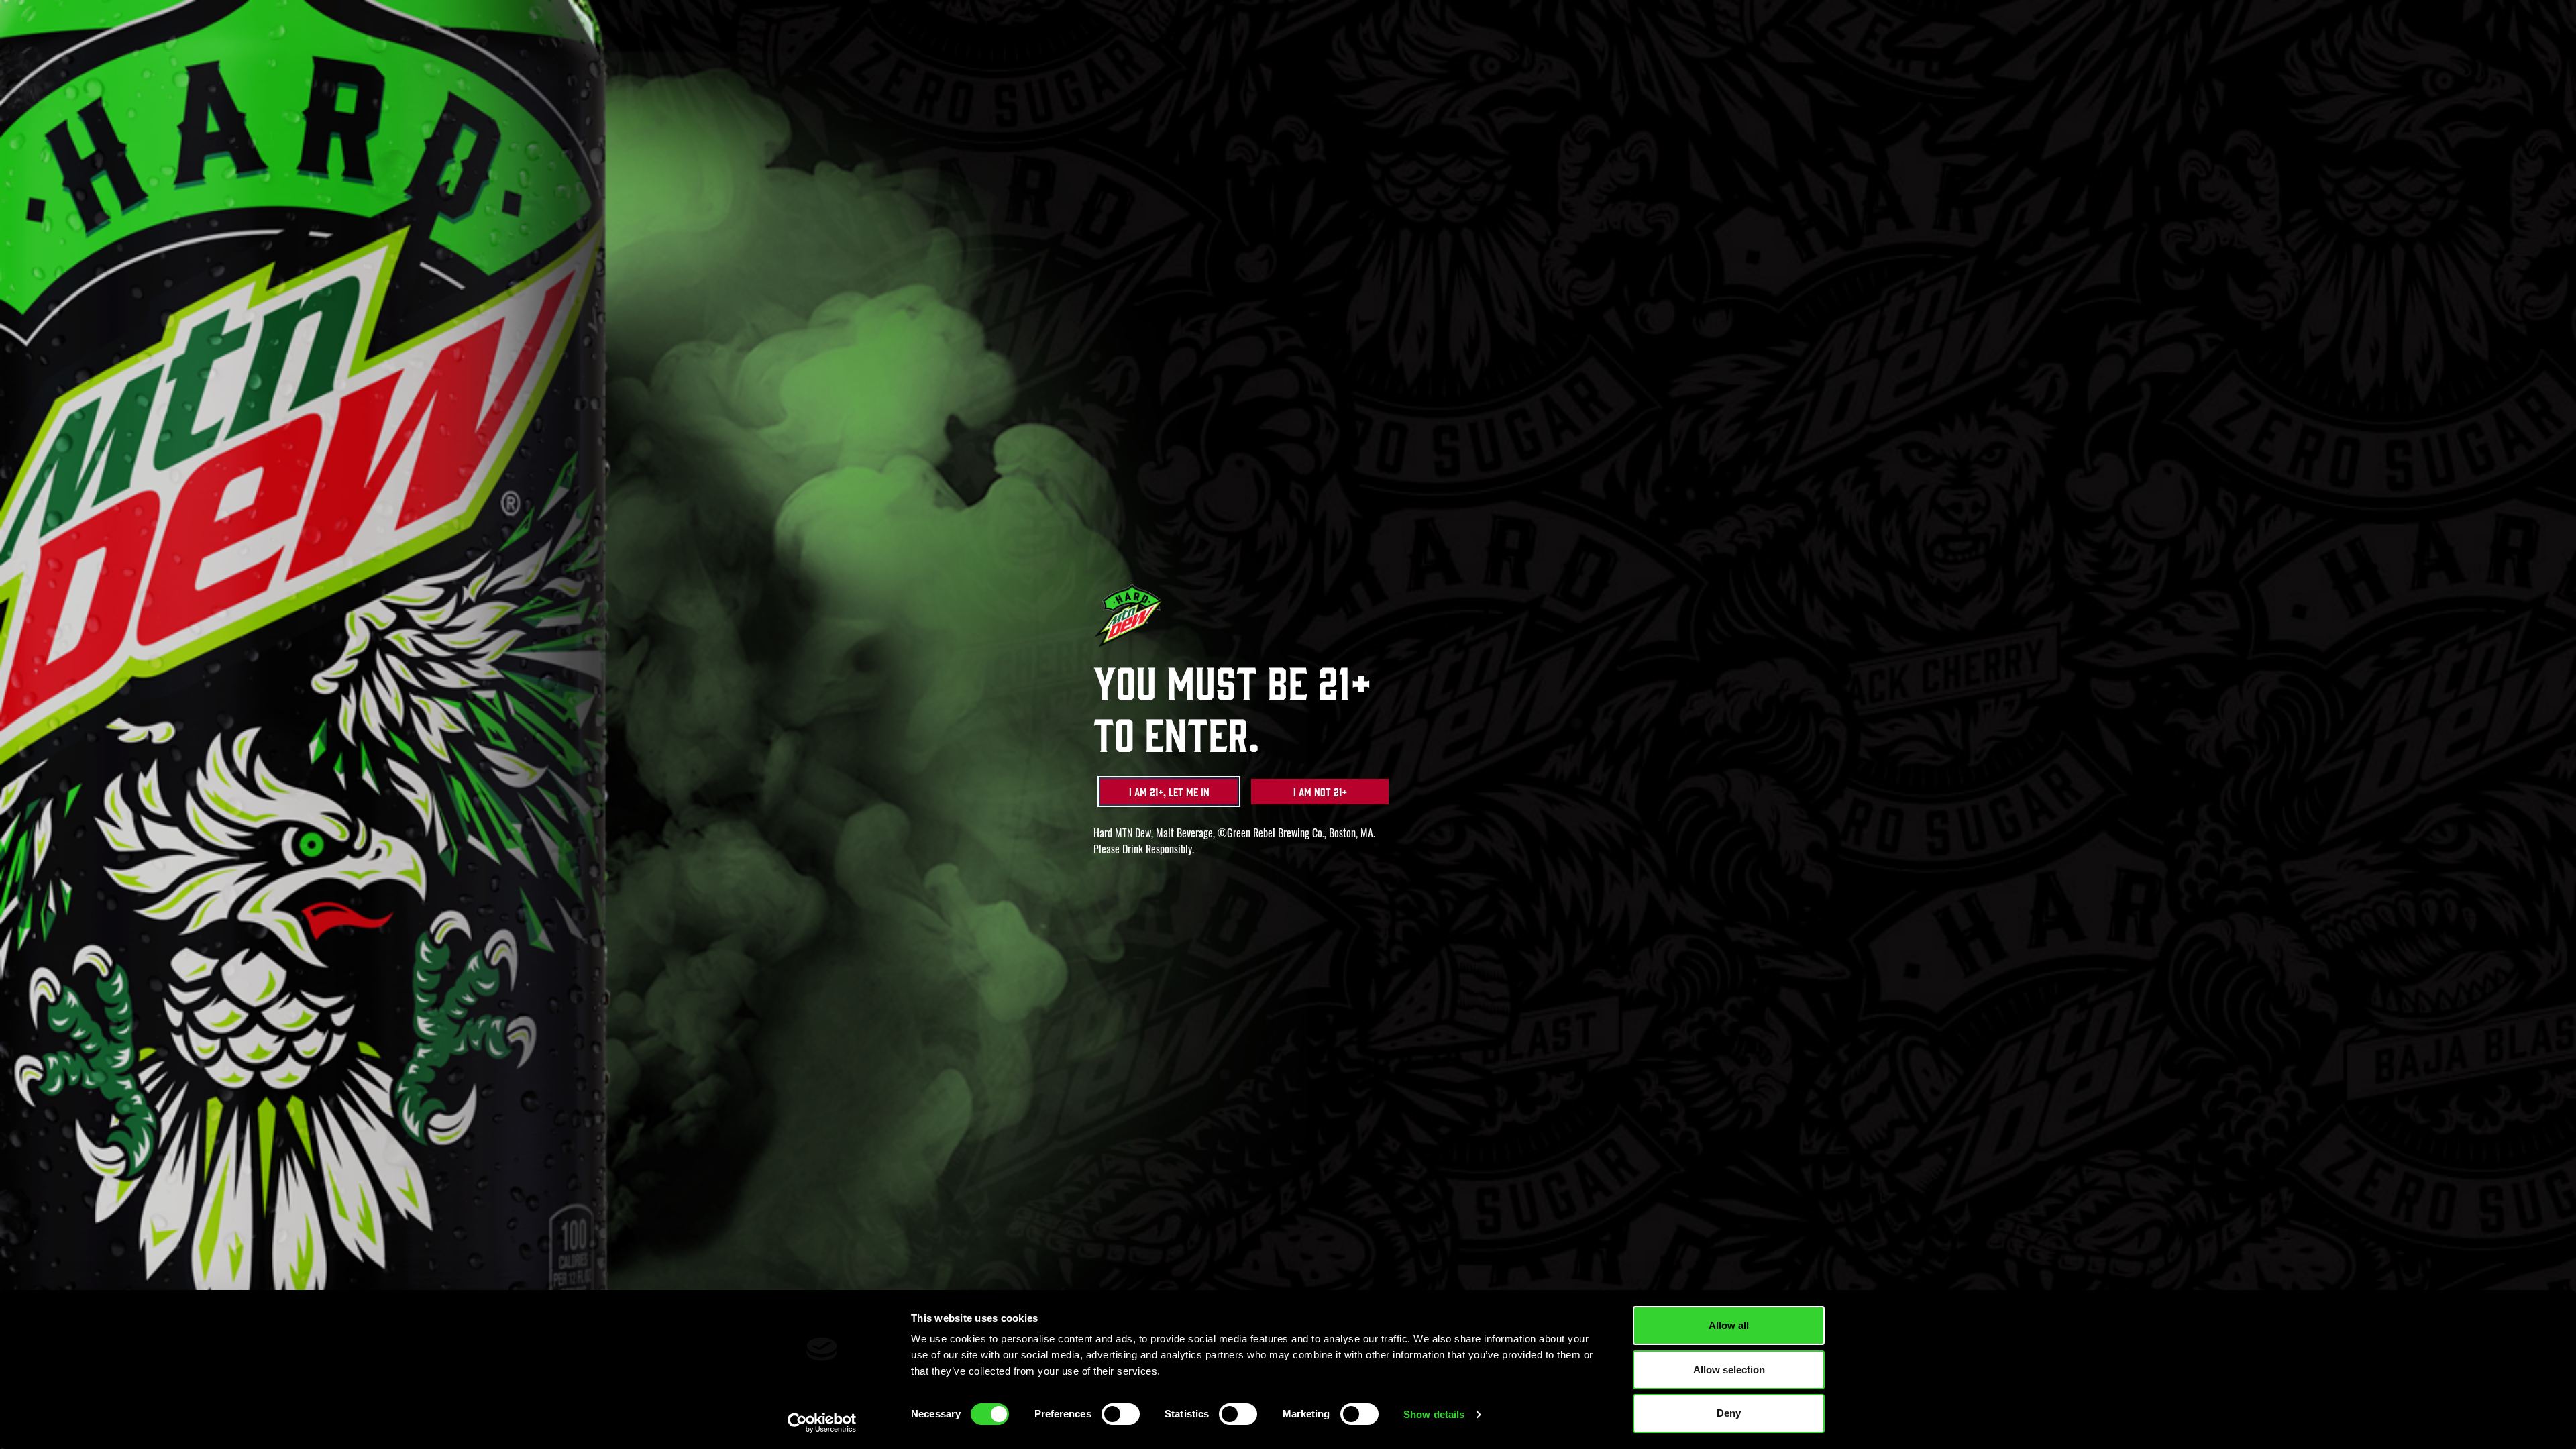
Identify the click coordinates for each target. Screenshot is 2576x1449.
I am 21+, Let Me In (1169, 792)
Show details (1434, 1414)
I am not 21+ (1320, 792)
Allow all (1729, 1325)
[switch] (1121, 1414)
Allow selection (1729, 1370)
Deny (1729, 1413)
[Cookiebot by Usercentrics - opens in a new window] (822, 1423)
